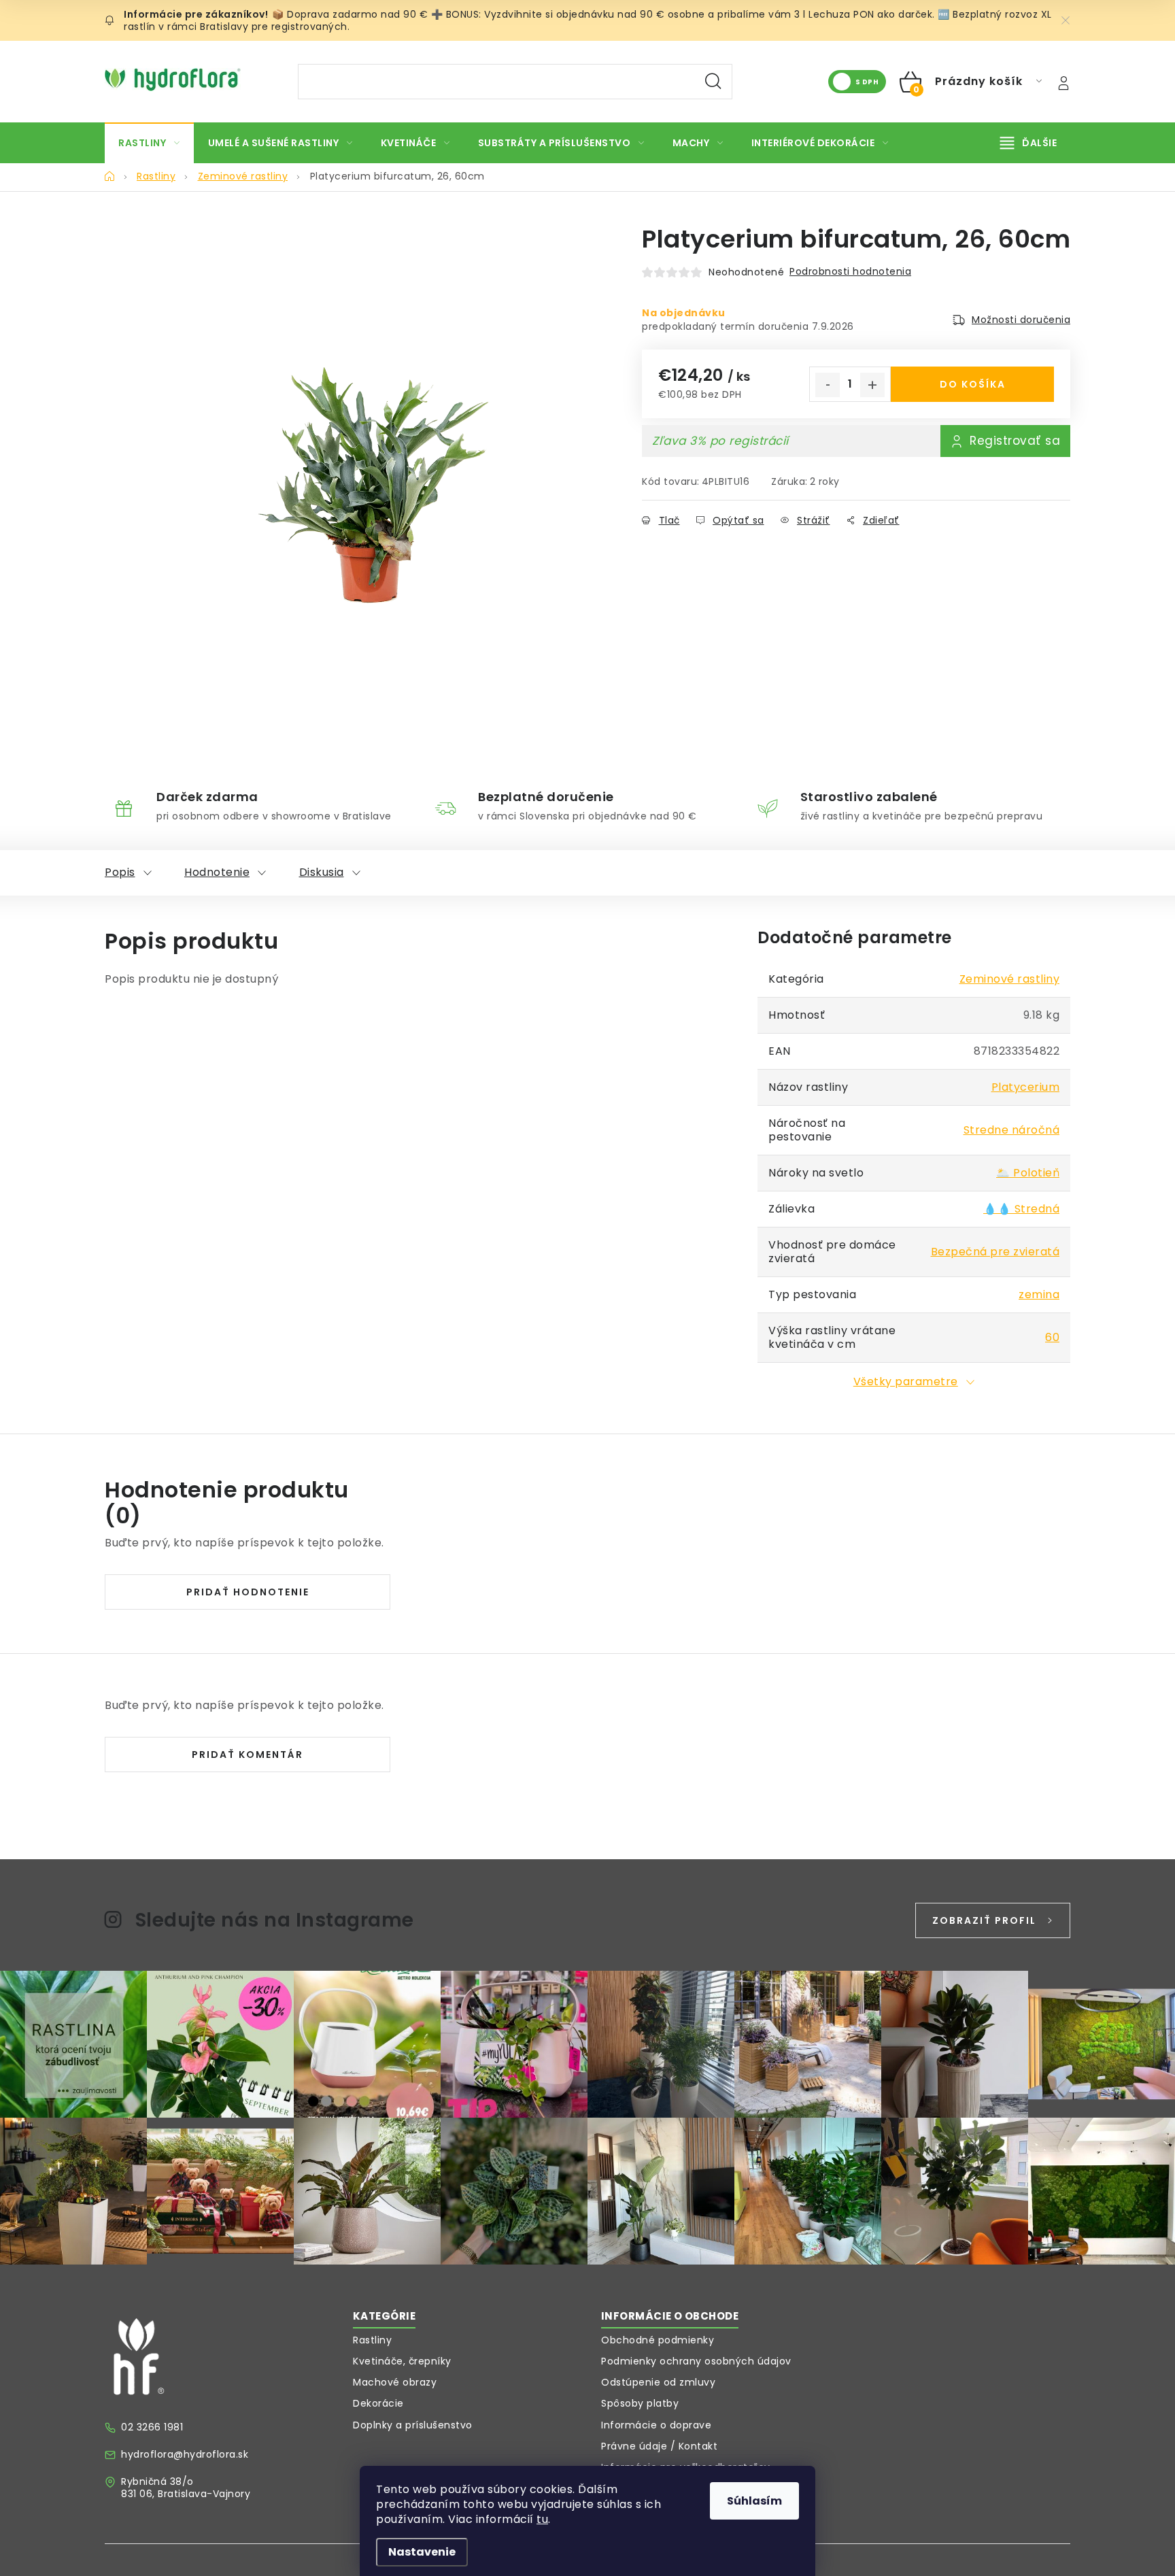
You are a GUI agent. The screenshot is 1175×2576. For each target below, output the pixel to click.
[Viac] (1029, 143)
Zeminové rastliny (1010, 979)
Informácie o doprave (656, 2425)
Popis (120, 872)
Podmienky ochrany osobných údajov (696, 2361)
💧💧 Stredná (1021, 1209)
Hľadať (713, 82)
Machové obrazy (395, 2382)
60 (1052, 1337)
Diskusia (322, 872)
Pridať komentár (248, 1755)
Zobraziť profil (984, 1920)
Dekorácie (378, 2403)
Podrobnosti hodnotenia (850, 271)
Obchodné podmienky (658, 2340)
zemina (1039, 1294)
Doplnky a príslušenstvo (413, 2425)
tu (542, 2519)
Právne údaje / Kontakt (659, 2446)
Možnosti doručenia (1021, 320)
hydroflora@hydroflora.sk (185, 2454)
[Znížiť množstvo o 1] (828, 385)
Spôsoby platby (640, 2403)
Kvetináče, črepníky (402, 2361)
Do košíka (973, 384)
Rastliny (372, 2340)
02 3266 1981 (152, 2427)
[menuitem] (149, 143)
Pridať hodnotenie (248, 1592)
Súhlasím (754, 2501)
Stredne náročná (1012, 1130)
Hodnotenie (217, 872)
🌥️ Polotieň (1028, 1173)
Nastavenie (422, 2552)
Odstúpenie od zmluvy (658, 2382)
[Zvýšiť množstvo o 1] (872, 385)
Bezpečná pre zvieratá (995, 1252)
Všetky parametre (906, 1382)
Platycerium (1026, 1087)
